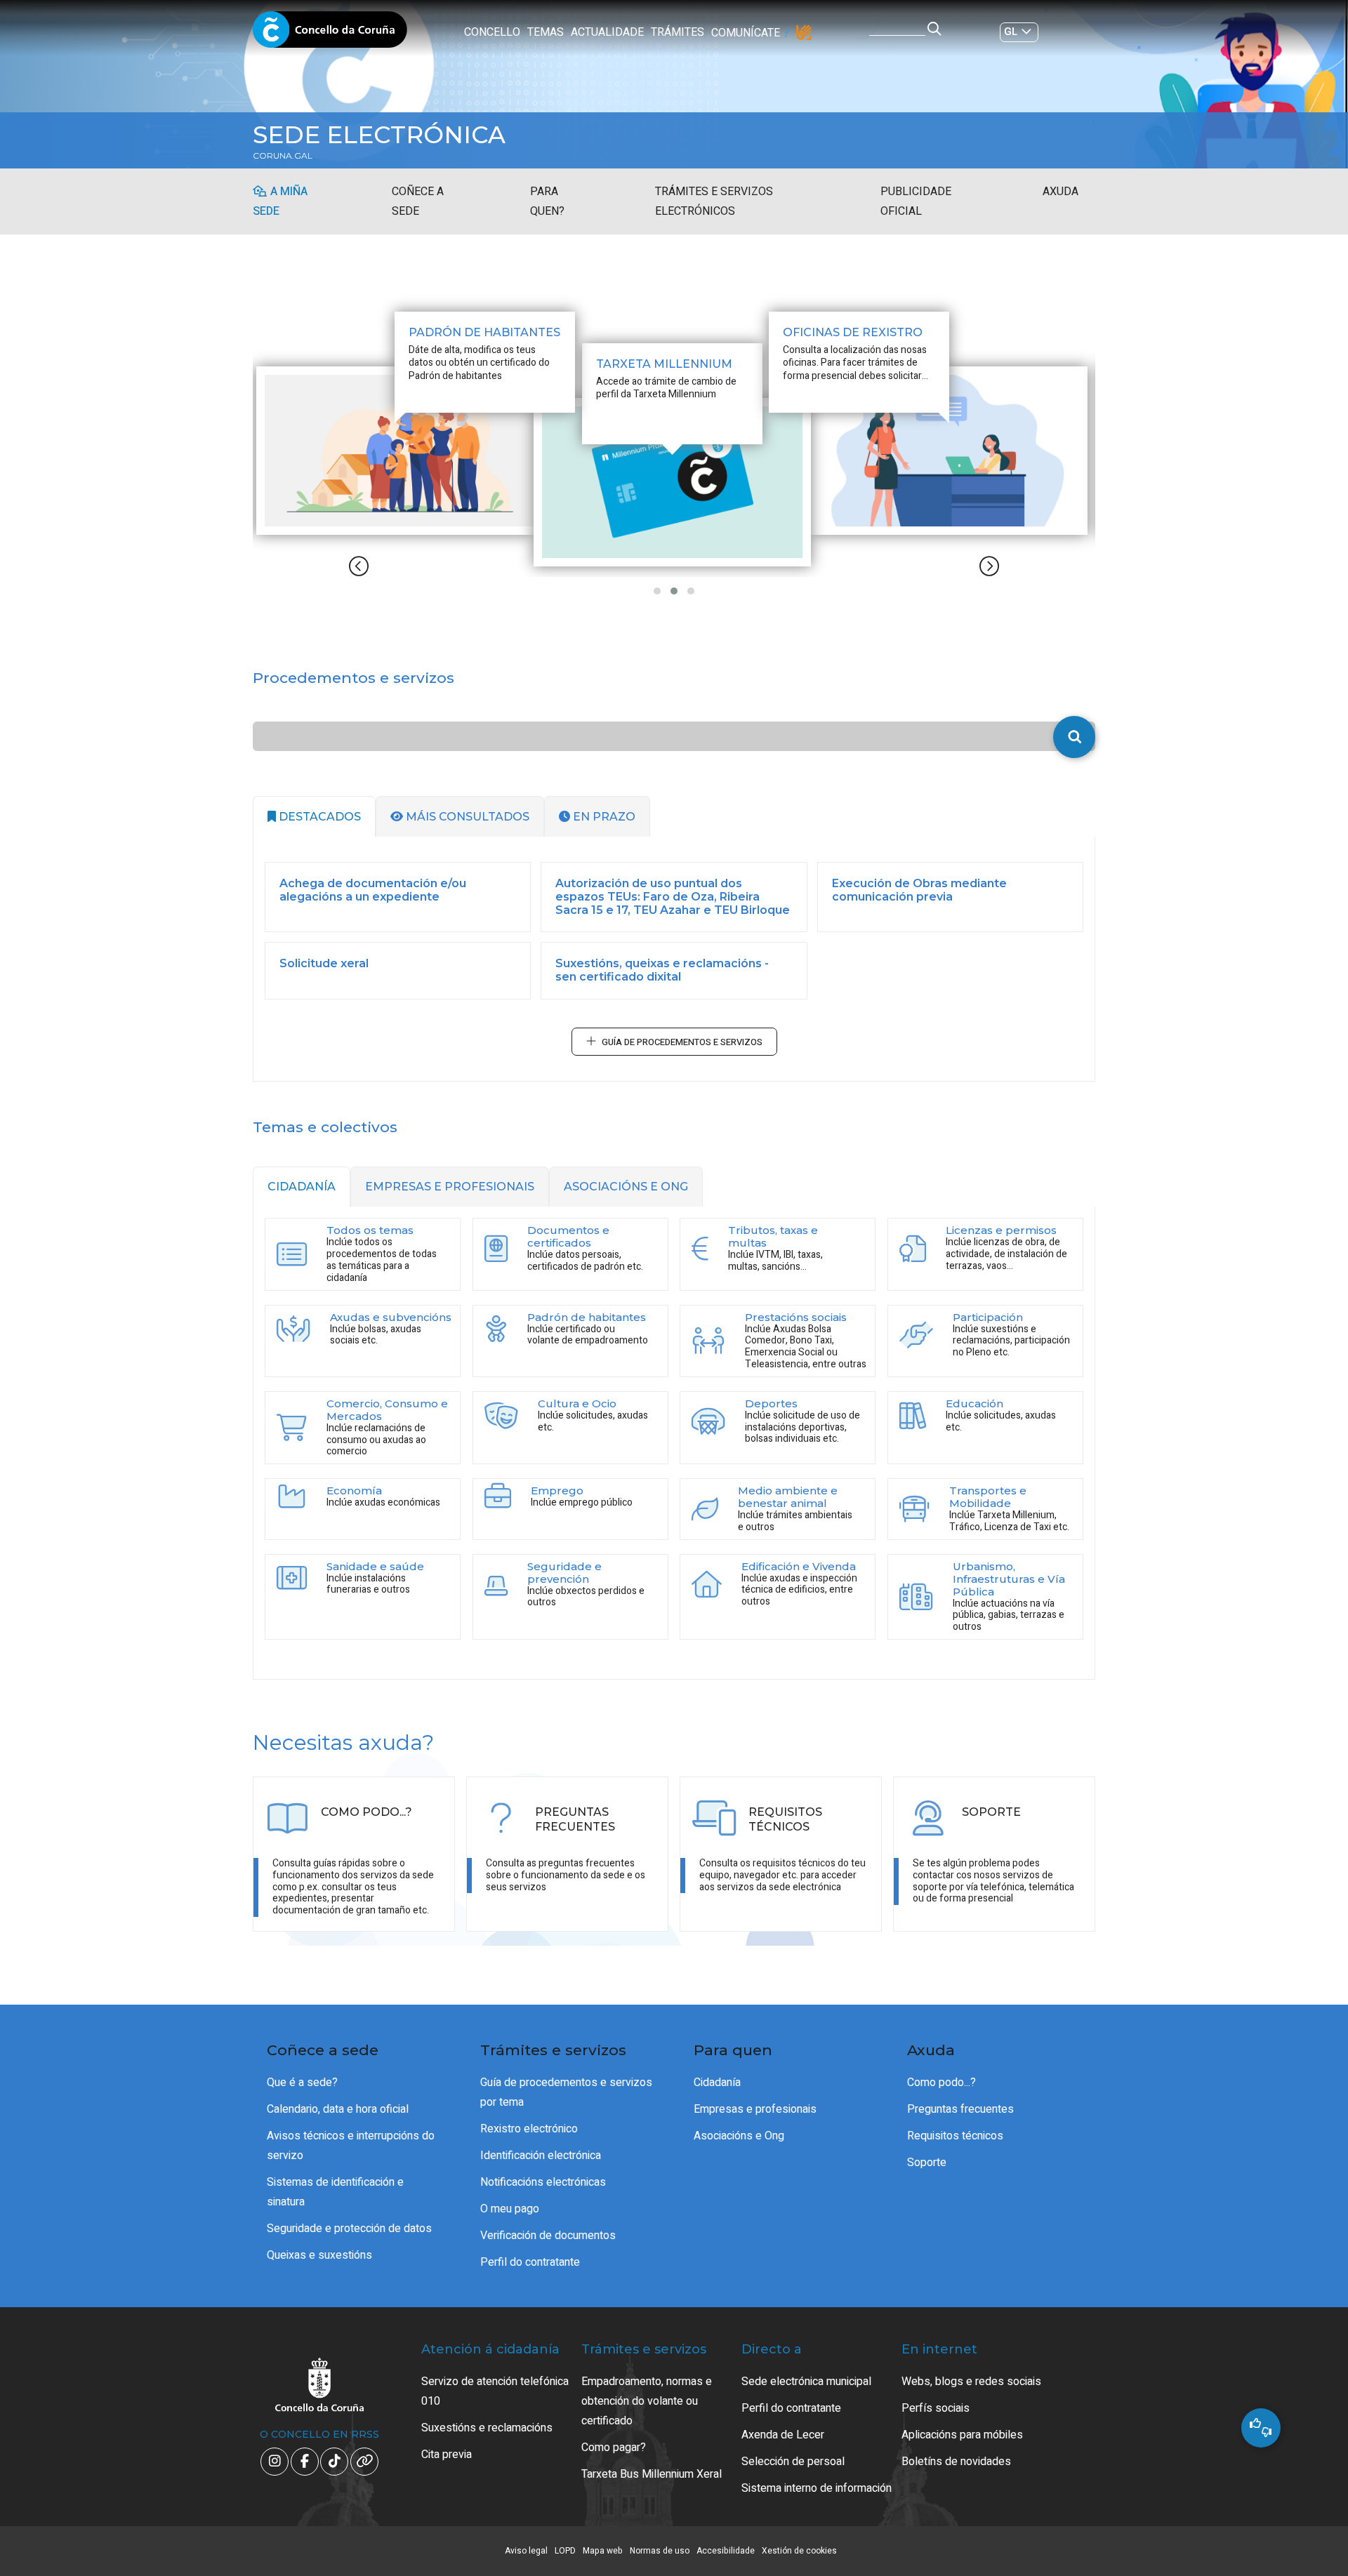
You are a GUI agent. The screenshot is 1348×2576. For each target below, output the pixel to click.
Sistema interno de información (817, 2488)
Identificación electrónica (541, 2156)
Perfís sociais (936, 2408)
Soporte (927, 2163)
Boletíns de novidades (956, 2462)
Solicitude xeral (324, 963)
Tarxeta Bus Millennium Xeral (652, 2474)
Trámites (678, 32)
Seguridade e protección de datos (349, 2229)
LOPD (565, 2551)
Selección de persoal (793, 2462)
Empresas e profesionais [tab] (450, 1187)
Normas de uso (660, 2551)
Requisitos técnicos (955, 2136)
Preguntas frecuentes (960, 2109)
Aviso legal (526, 2551)
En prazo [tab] (603, 817)
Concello (492, 32)
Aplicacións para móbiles (962, 2435)
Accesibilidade (726, 2551)
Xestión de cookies (799, 2551)
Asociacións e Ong (739, 2136)
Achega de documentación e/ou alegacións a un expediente (373, 890)
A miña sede (280, 201)
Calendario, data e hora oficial (338, 2109)
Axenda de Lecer (783, 2435)
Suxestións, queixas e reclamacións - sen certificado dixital (662, 970)
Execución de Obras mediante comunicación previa (919, 890)
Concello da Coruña (330, 34)
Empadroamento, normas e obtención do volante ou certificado (647, 2401)
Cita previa (447, 2455)
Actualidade (607, 32)
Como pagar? (614, 2448)
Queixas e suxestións (319, 2255)
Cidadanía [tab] (302, 1187)
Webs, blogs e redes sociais (971, 2382)
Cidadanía (717, 2083)
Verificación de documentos (548, 2236)
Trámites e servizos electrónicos (714, 201)
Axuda (1060, 192)
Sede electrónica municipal (806, 2382)
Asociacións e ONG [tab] (626, 1187)
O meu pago (510, 2209)
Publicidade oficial (916, 201)
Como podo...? (941, 2083)
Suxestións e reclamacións (487, 2428)
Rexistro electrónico (529, 2129)
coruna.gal (283, 156)
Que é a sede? (302, 2083)
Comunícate (746, 33)
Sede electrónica (379, 135)
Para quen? (547, 201)
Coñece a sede (418, 201)
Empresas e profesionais (755, 2109)
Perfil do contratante (530, 2262)
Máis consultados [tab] (466, 817)
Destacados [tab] (318, 817)
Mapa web (603, 2551)
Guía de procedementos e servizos (682, 1042)
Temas (546, 32)
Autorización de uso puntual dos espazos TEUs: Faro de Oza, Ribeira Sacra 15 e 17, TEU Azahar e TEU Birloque (673, 897)
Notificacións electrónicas (543, 2182)
